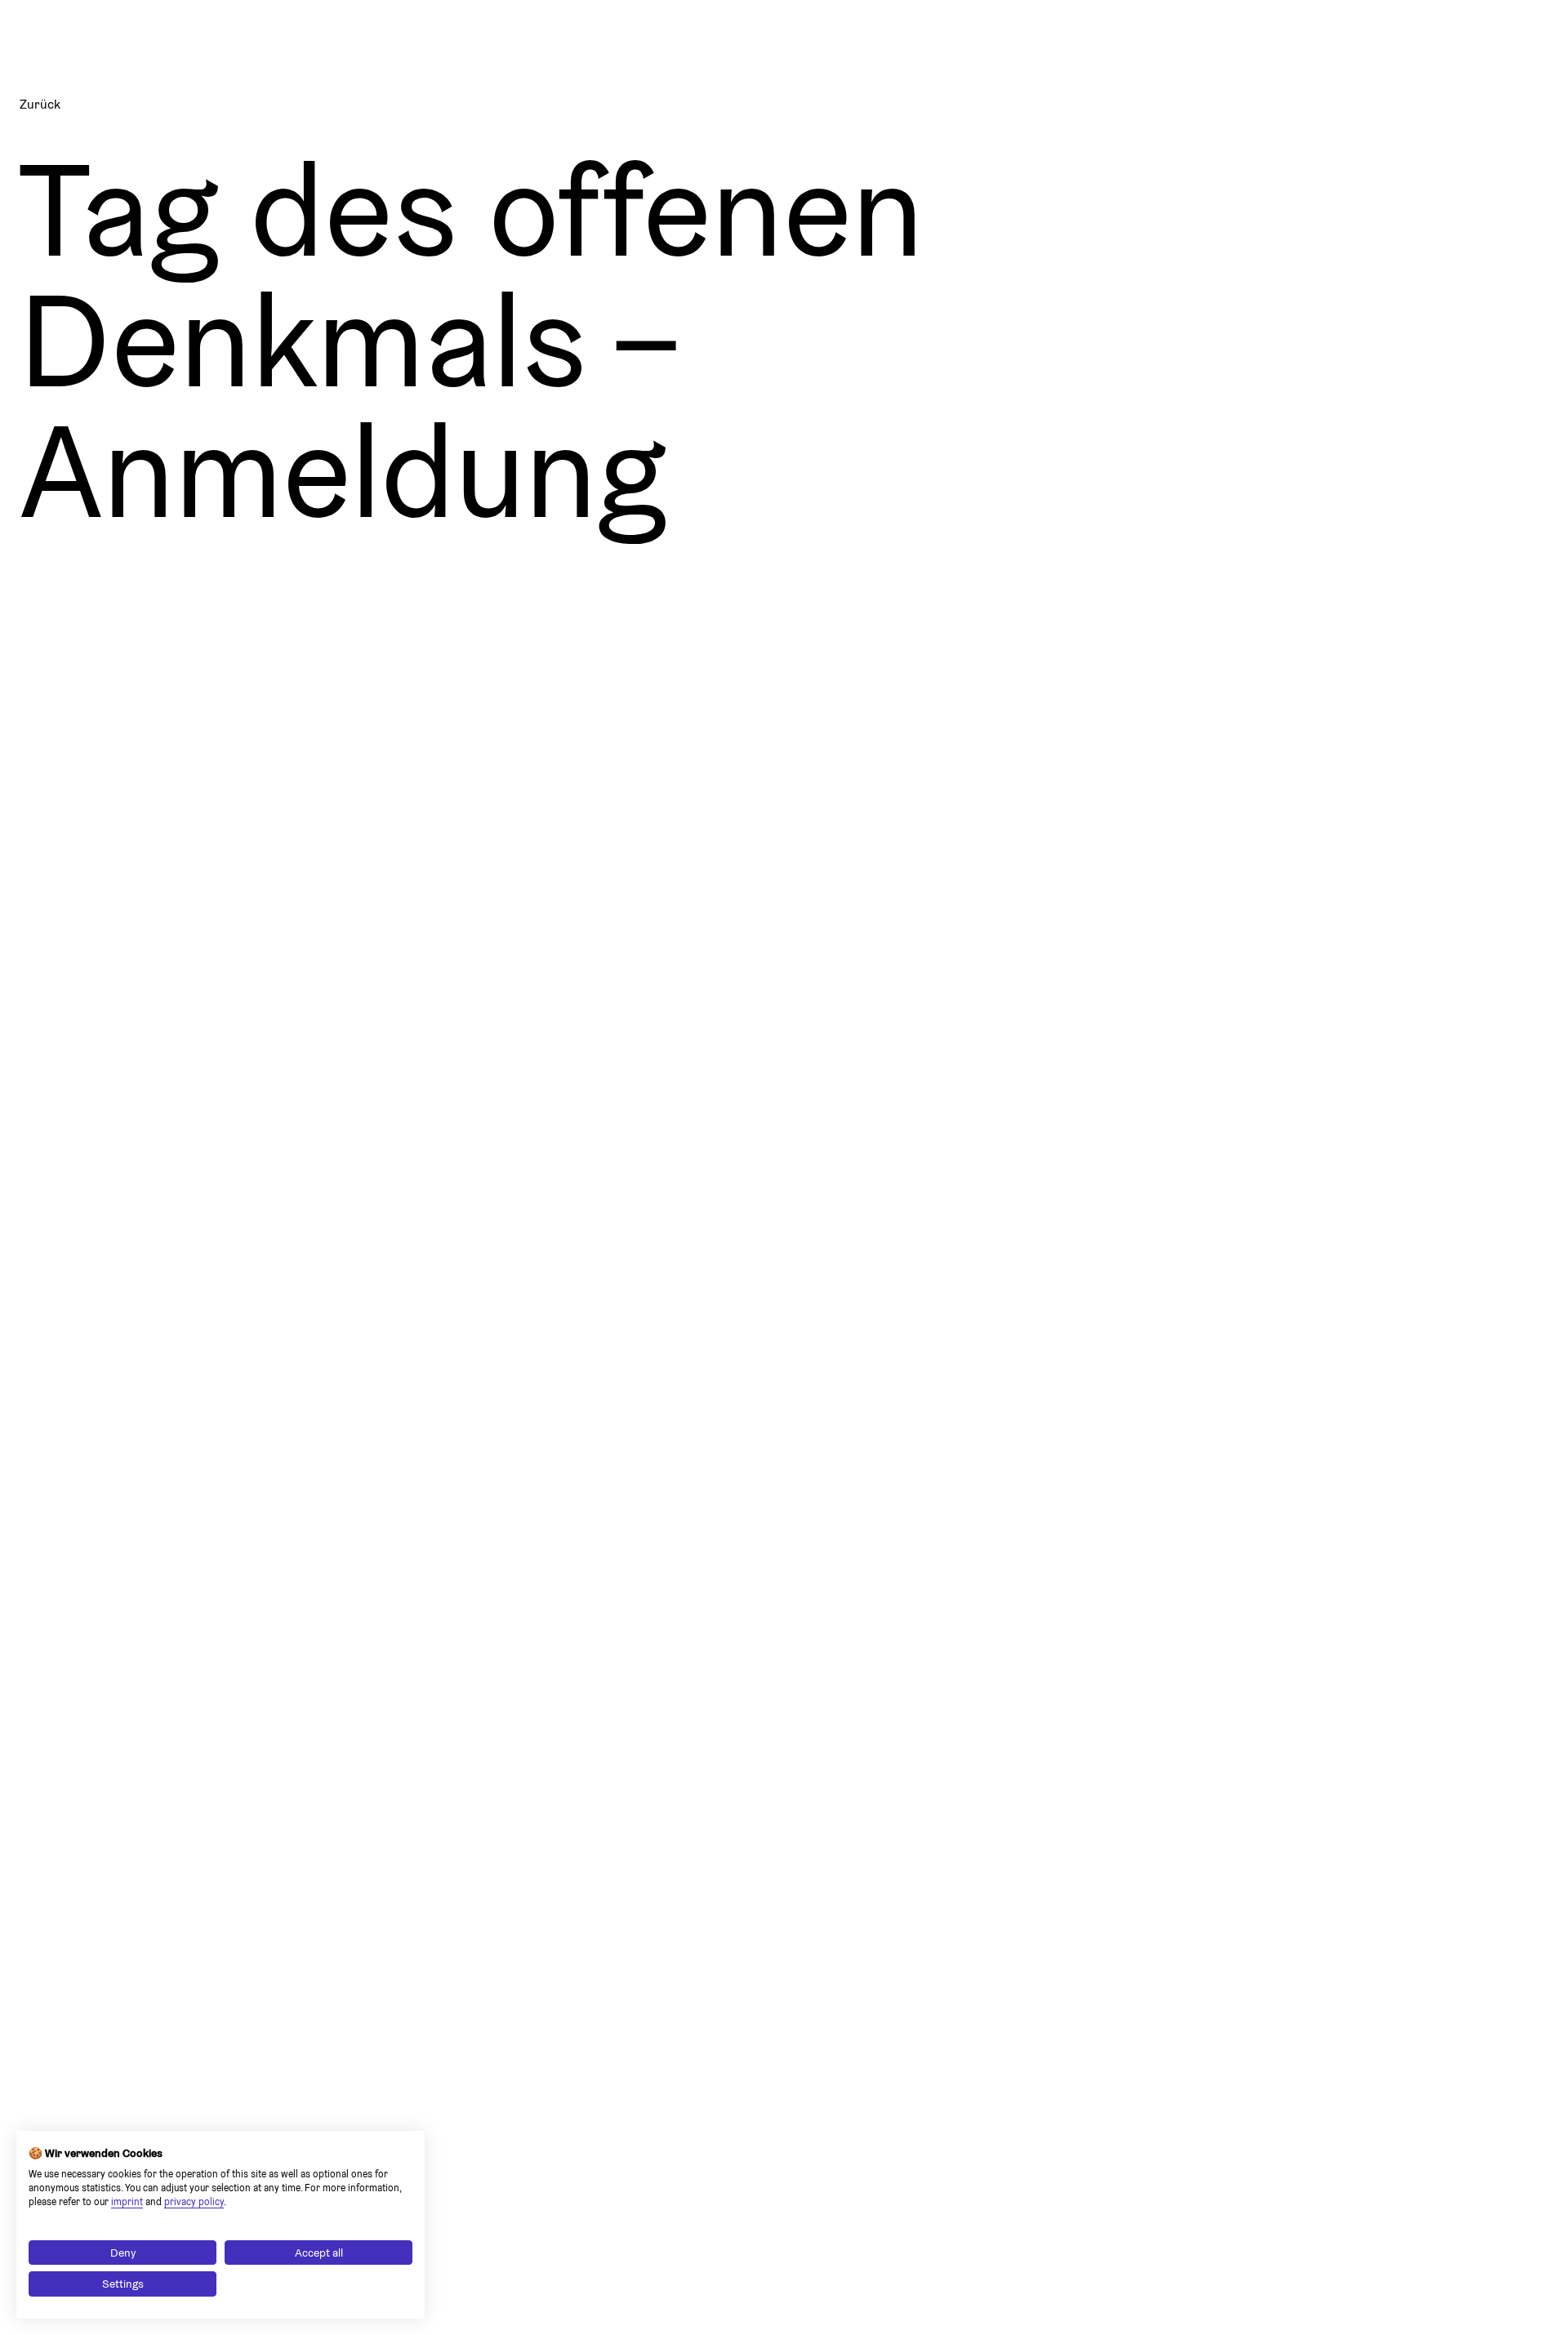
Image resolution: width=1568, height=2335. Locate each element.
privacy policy (194, 2201)
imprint (127, 2201)
